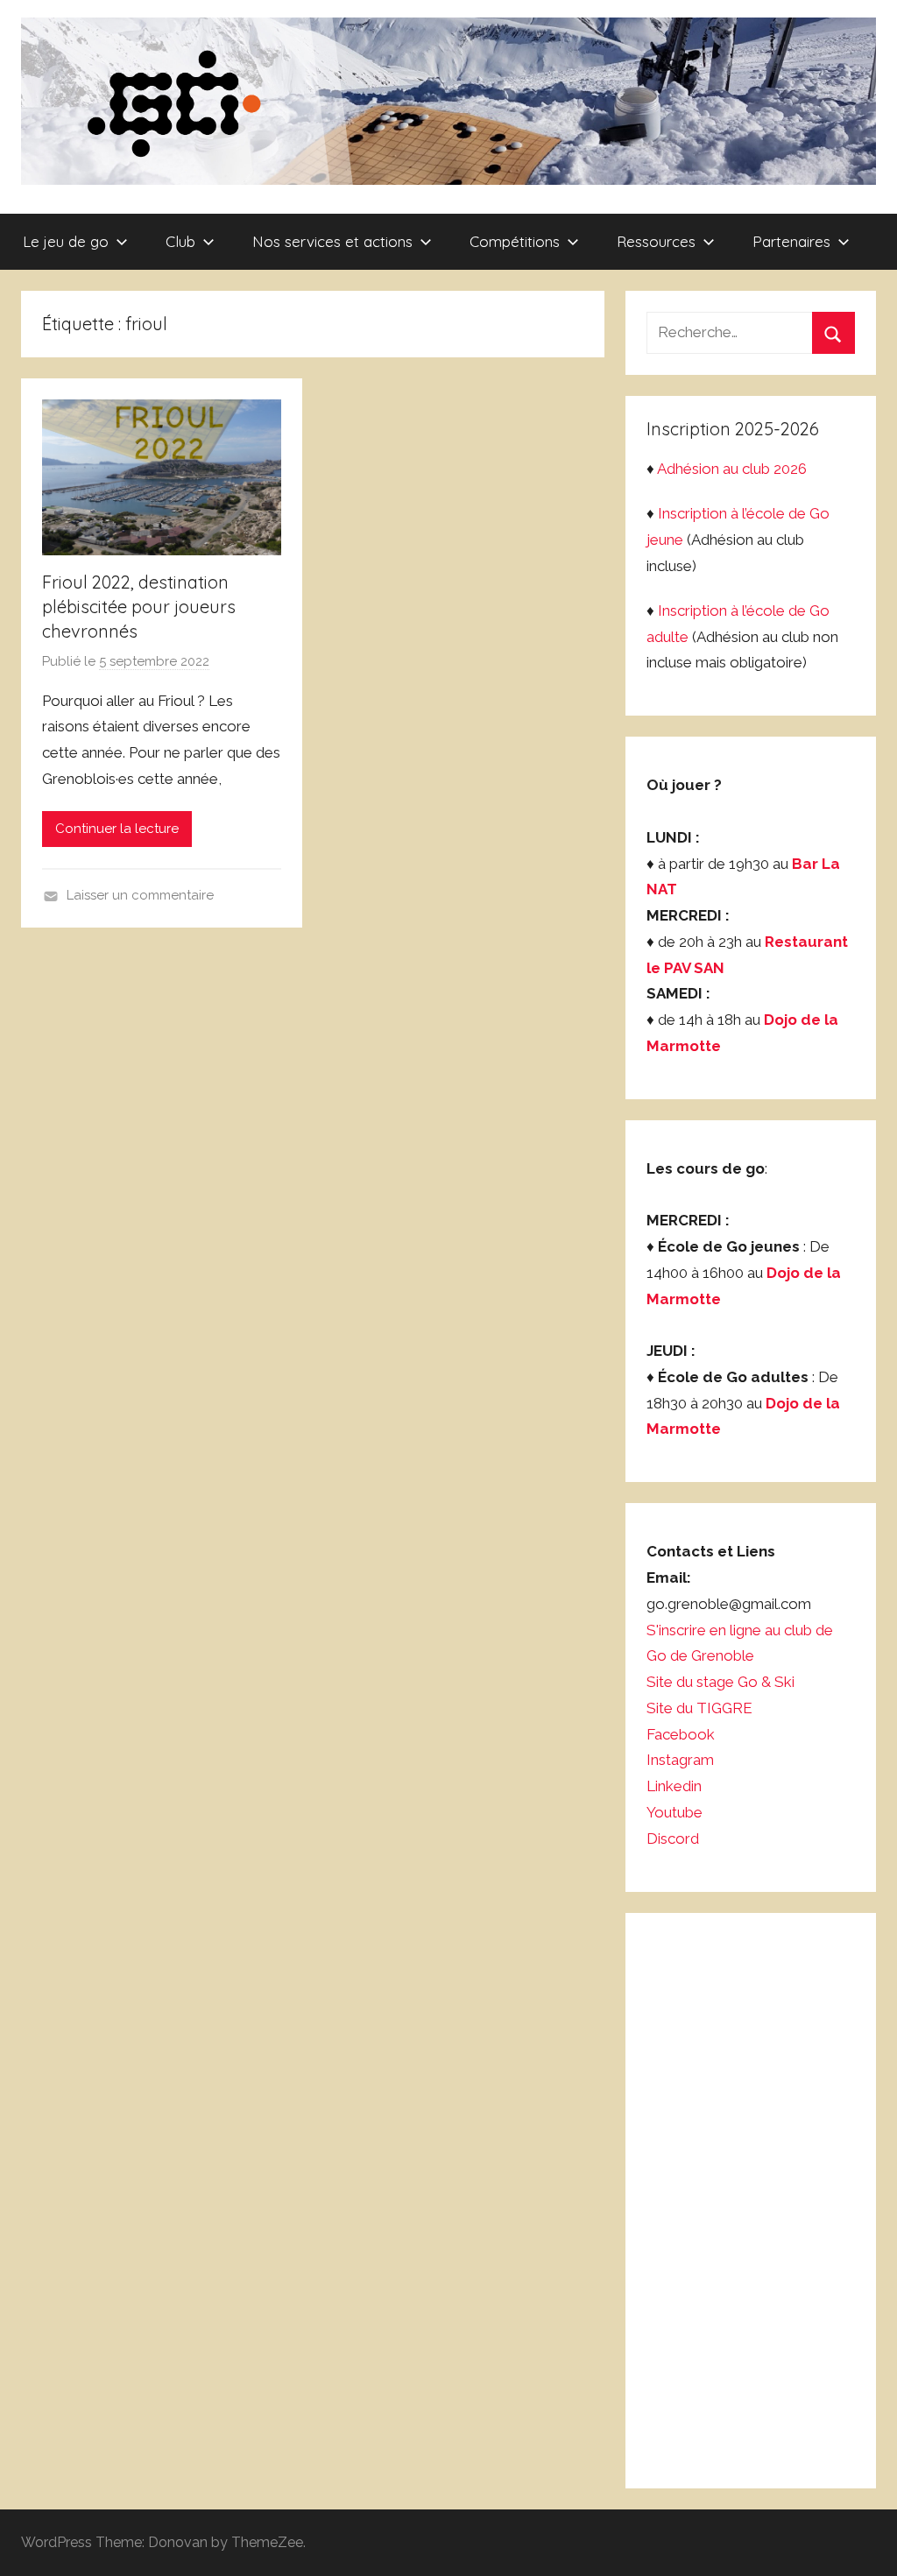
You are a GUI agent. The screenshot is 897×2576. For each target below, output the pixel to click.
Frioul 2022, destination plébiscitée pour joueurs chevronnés (139, 607)
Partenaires (791, 241)
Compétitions (515, 241)
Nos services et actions (332, 241)
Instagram (680, 1760)
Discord (673, 1838)
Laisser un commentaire (140, 895)
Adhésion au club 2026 (732, 469)
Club (180, 241)
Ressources (656, 241)
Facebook (681, 1734)
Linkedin (674, 1786)
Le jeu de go (66, 241)
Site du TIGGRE (699, 1708)
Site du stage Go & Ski (722, 1682)
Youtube (675, 1812)
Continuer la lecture (117, 829)
